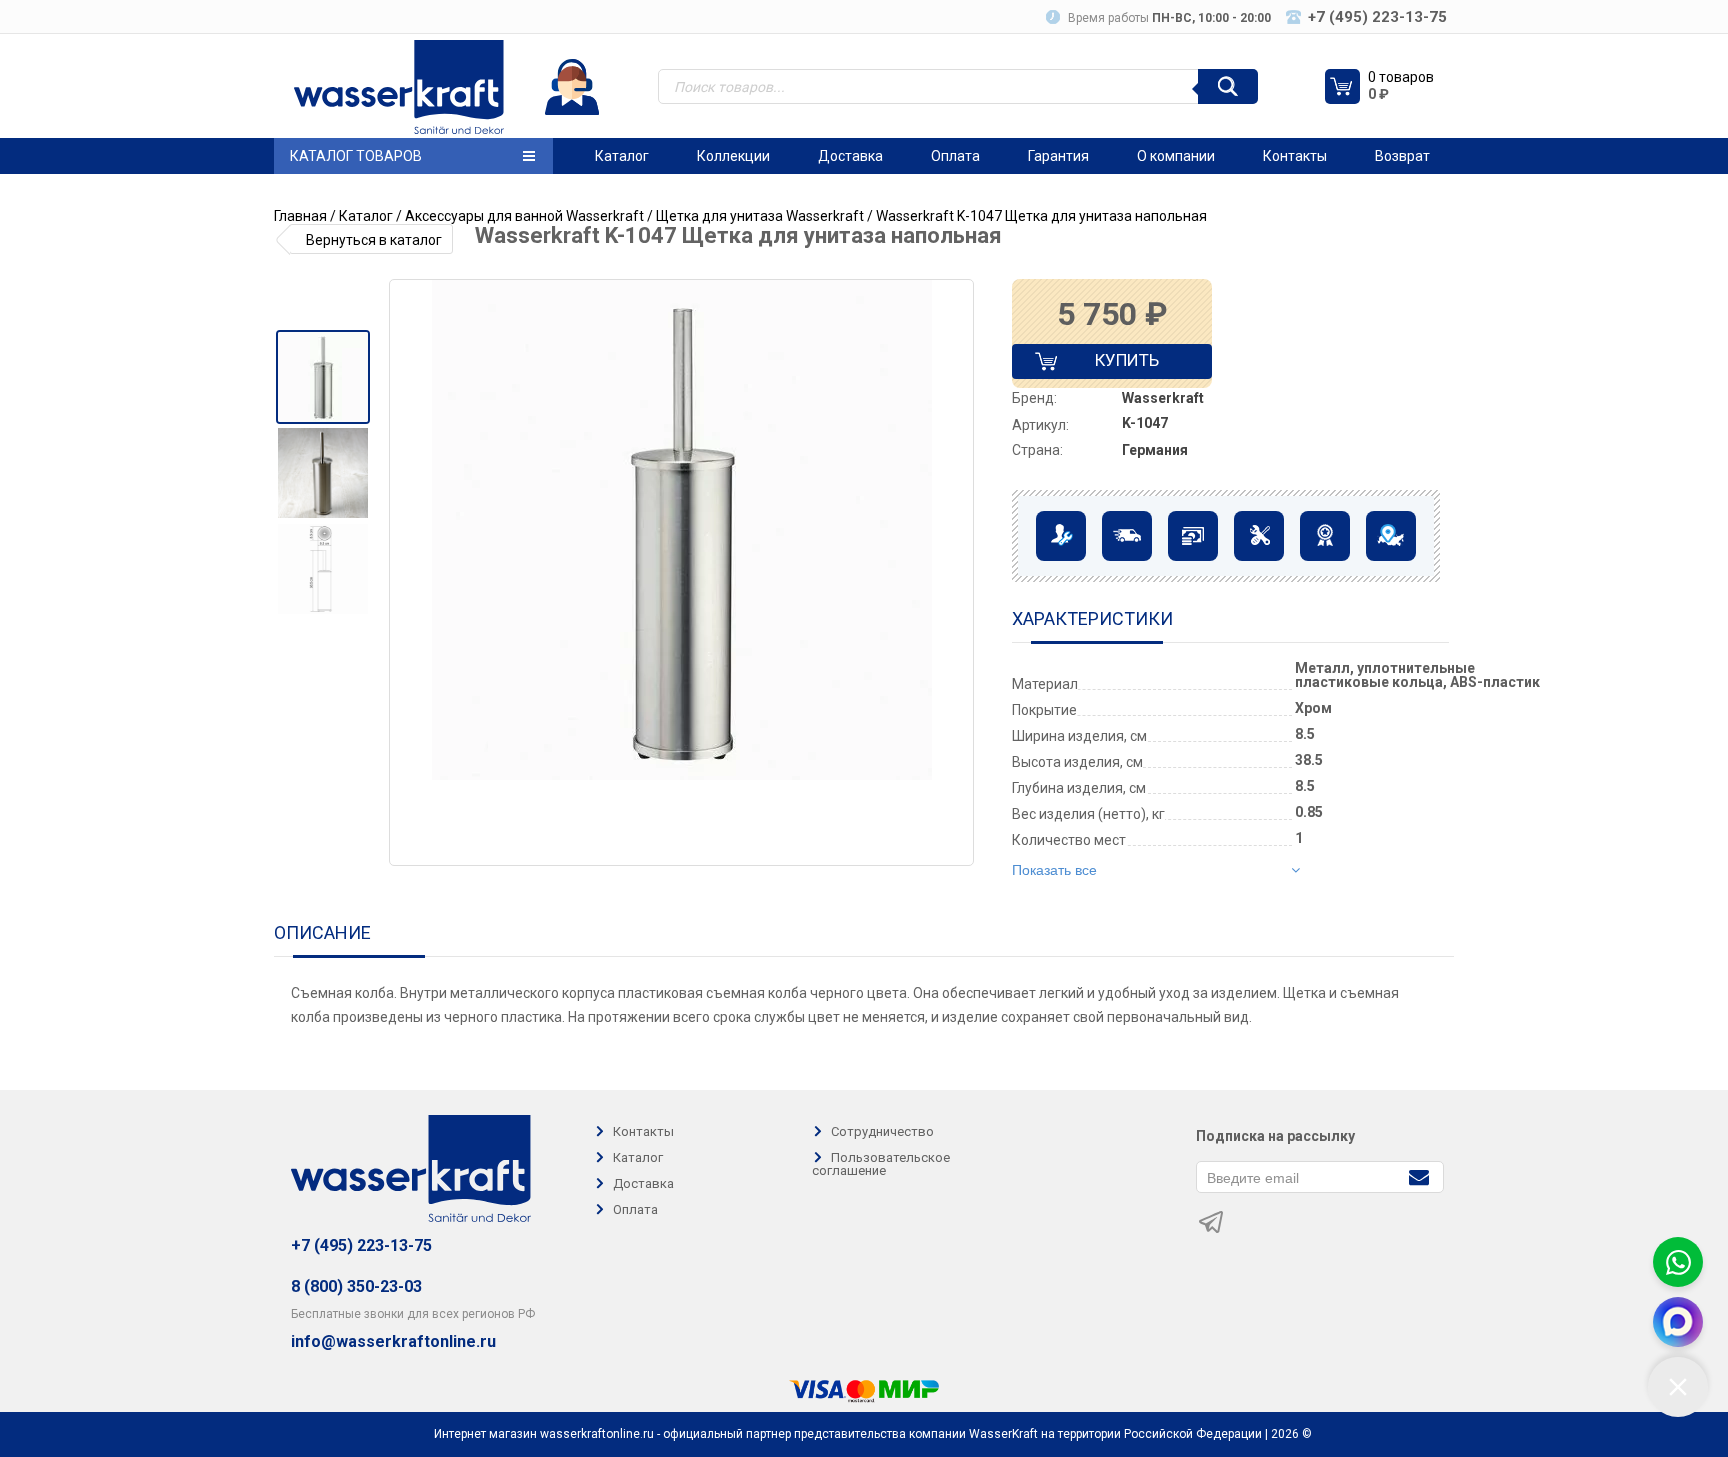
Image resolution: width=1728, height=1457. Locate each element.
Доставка (850, 156)
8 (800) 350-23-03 (356, 1286)
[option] (322, 377)
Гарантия (1058, 156)
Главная (300, 216)
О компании (1176, 156)
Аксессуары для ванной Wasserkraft (524, 216)
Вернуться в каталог (374, 240)
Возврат (1402, 156)
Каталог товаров (356, 156)
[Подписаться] (1418, 1175)
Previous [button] (412, 573)
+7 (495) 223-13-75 (361, 1245)
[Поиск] (1228, 86)
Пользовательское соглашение (881, 1164)
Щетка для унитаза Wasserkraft (760, 216)
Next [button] (957, 573)
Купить (1110, 364)
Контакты (1295, 156)
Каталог (622, 156)
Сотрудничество (882, 1131)
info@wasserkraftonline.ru (393, 1342)
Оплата (955, 156)
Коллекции (733, 156)
